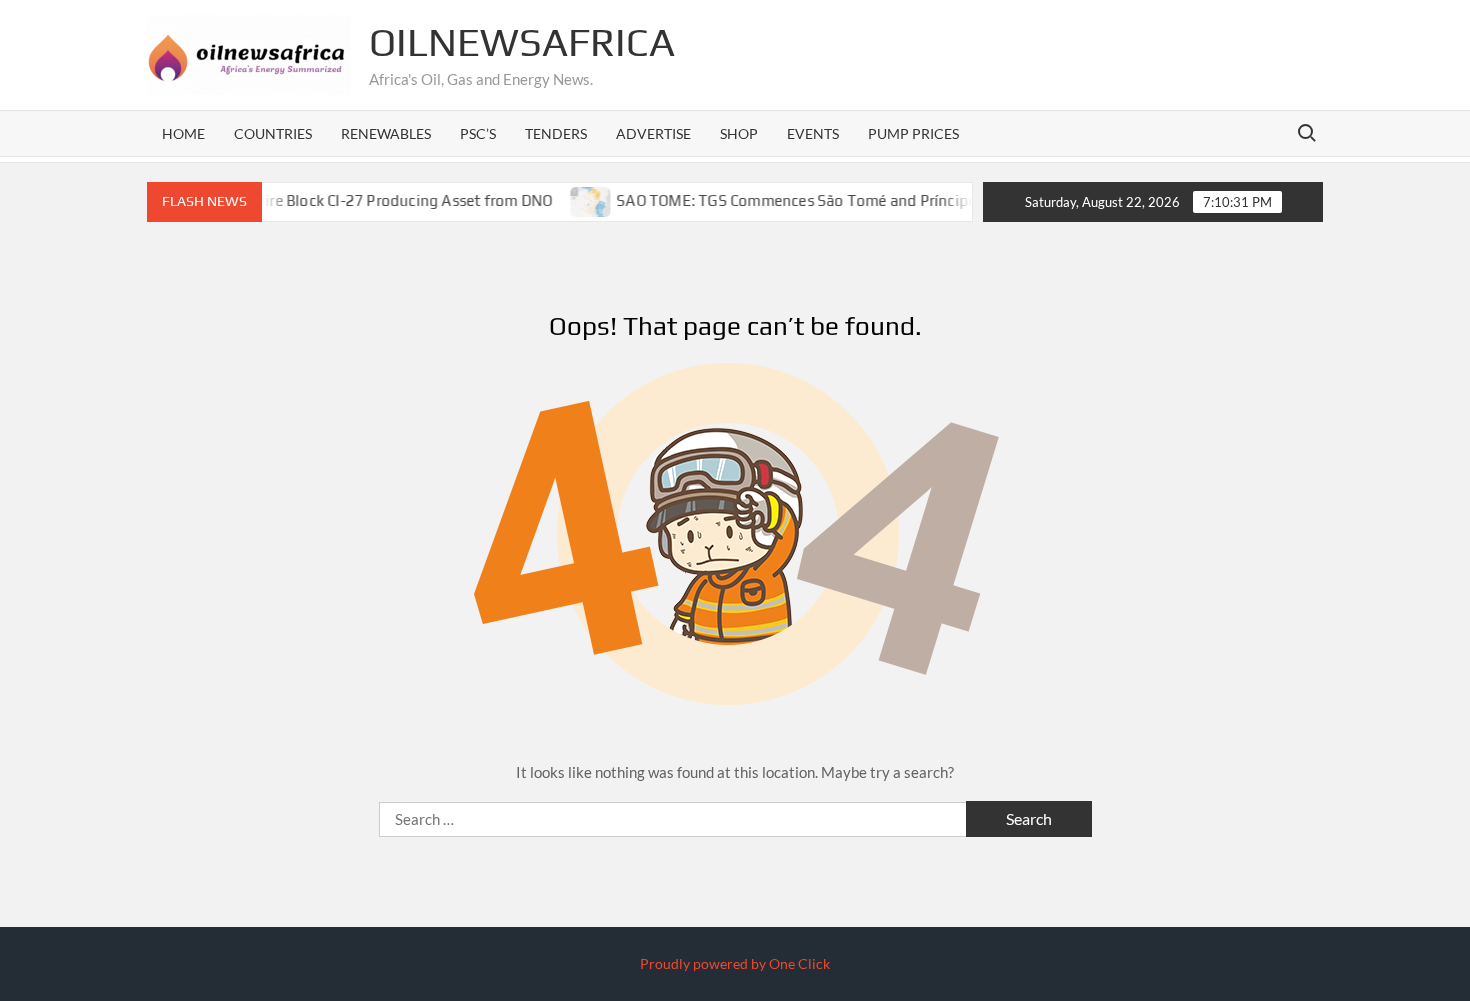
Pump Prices (913, 133)
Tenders (556, 133)
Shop (739, 133)
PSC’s (478, 133)
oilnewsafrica (522, 42)
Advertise (653, 133)
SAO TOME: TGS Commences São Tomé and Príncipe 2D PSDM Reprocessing (859, 200)
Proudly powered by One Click (735, 963)
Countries (273, 133)
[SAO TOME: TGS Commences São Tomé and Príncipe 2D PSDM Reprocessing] (572, 200)
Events (813, 133)
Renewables (386, 133)
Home (183, 133)
